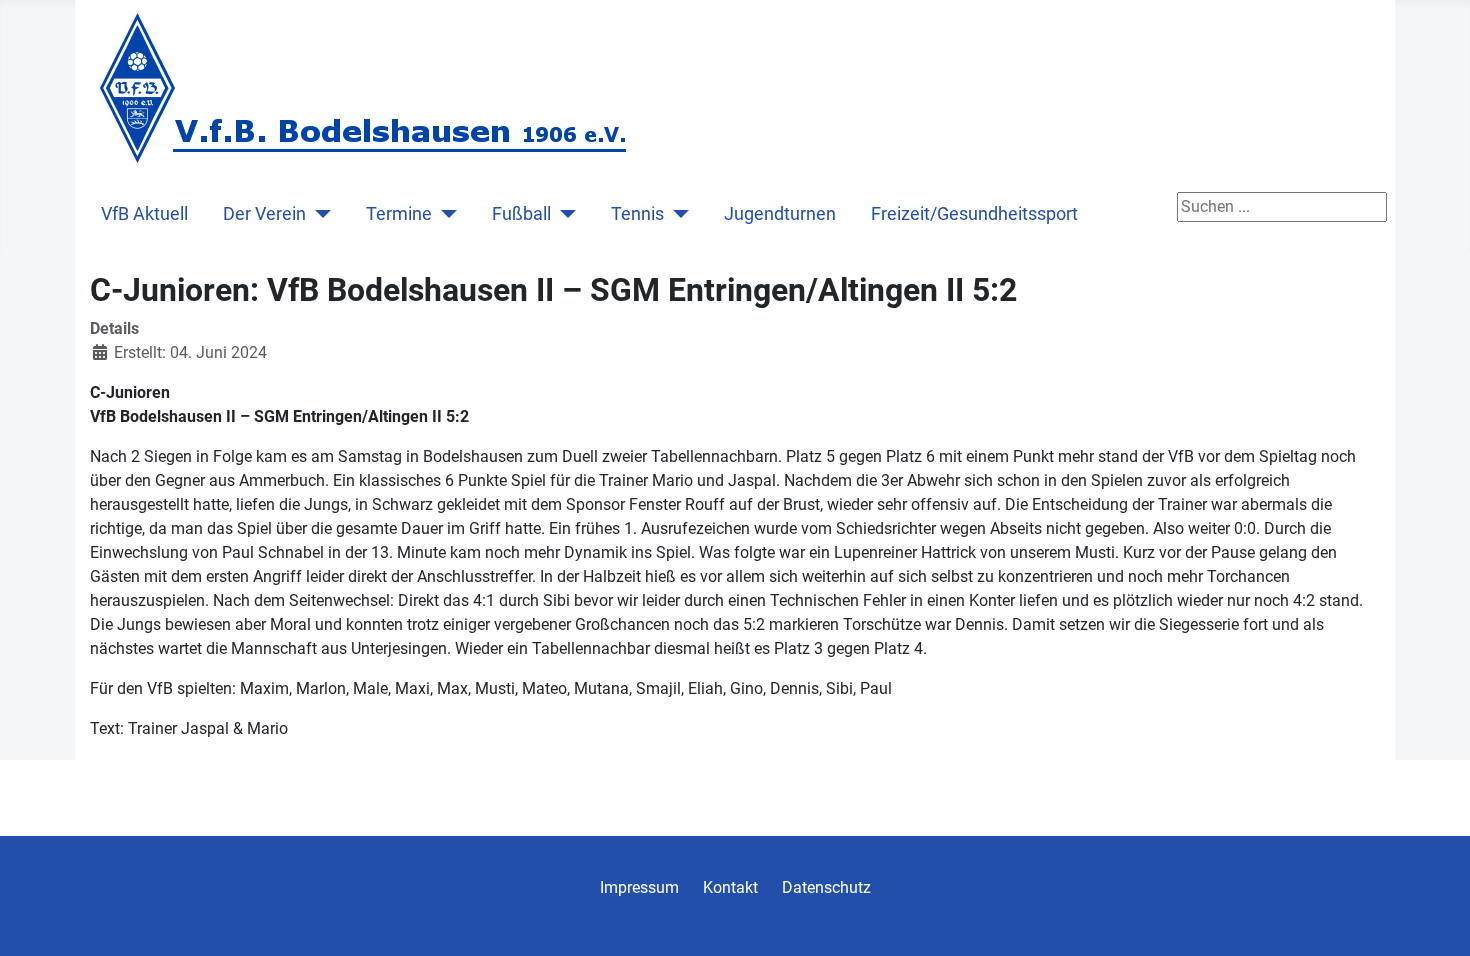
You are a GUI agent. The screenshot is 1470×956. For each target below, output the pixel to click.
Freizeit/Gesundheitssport (974, 214)
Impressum (639, 887)
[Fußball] (563, 214)
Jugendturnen (780, 214)
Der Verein (264, 214)
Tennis (637, 214)
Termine (399, 214)
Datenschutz (826, 887)
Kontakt (730, 887)
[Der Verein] (318, 214)
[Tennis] (676, 214)
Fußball (521, 214)
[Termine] (444, 214)
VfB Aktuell (144, 214)
